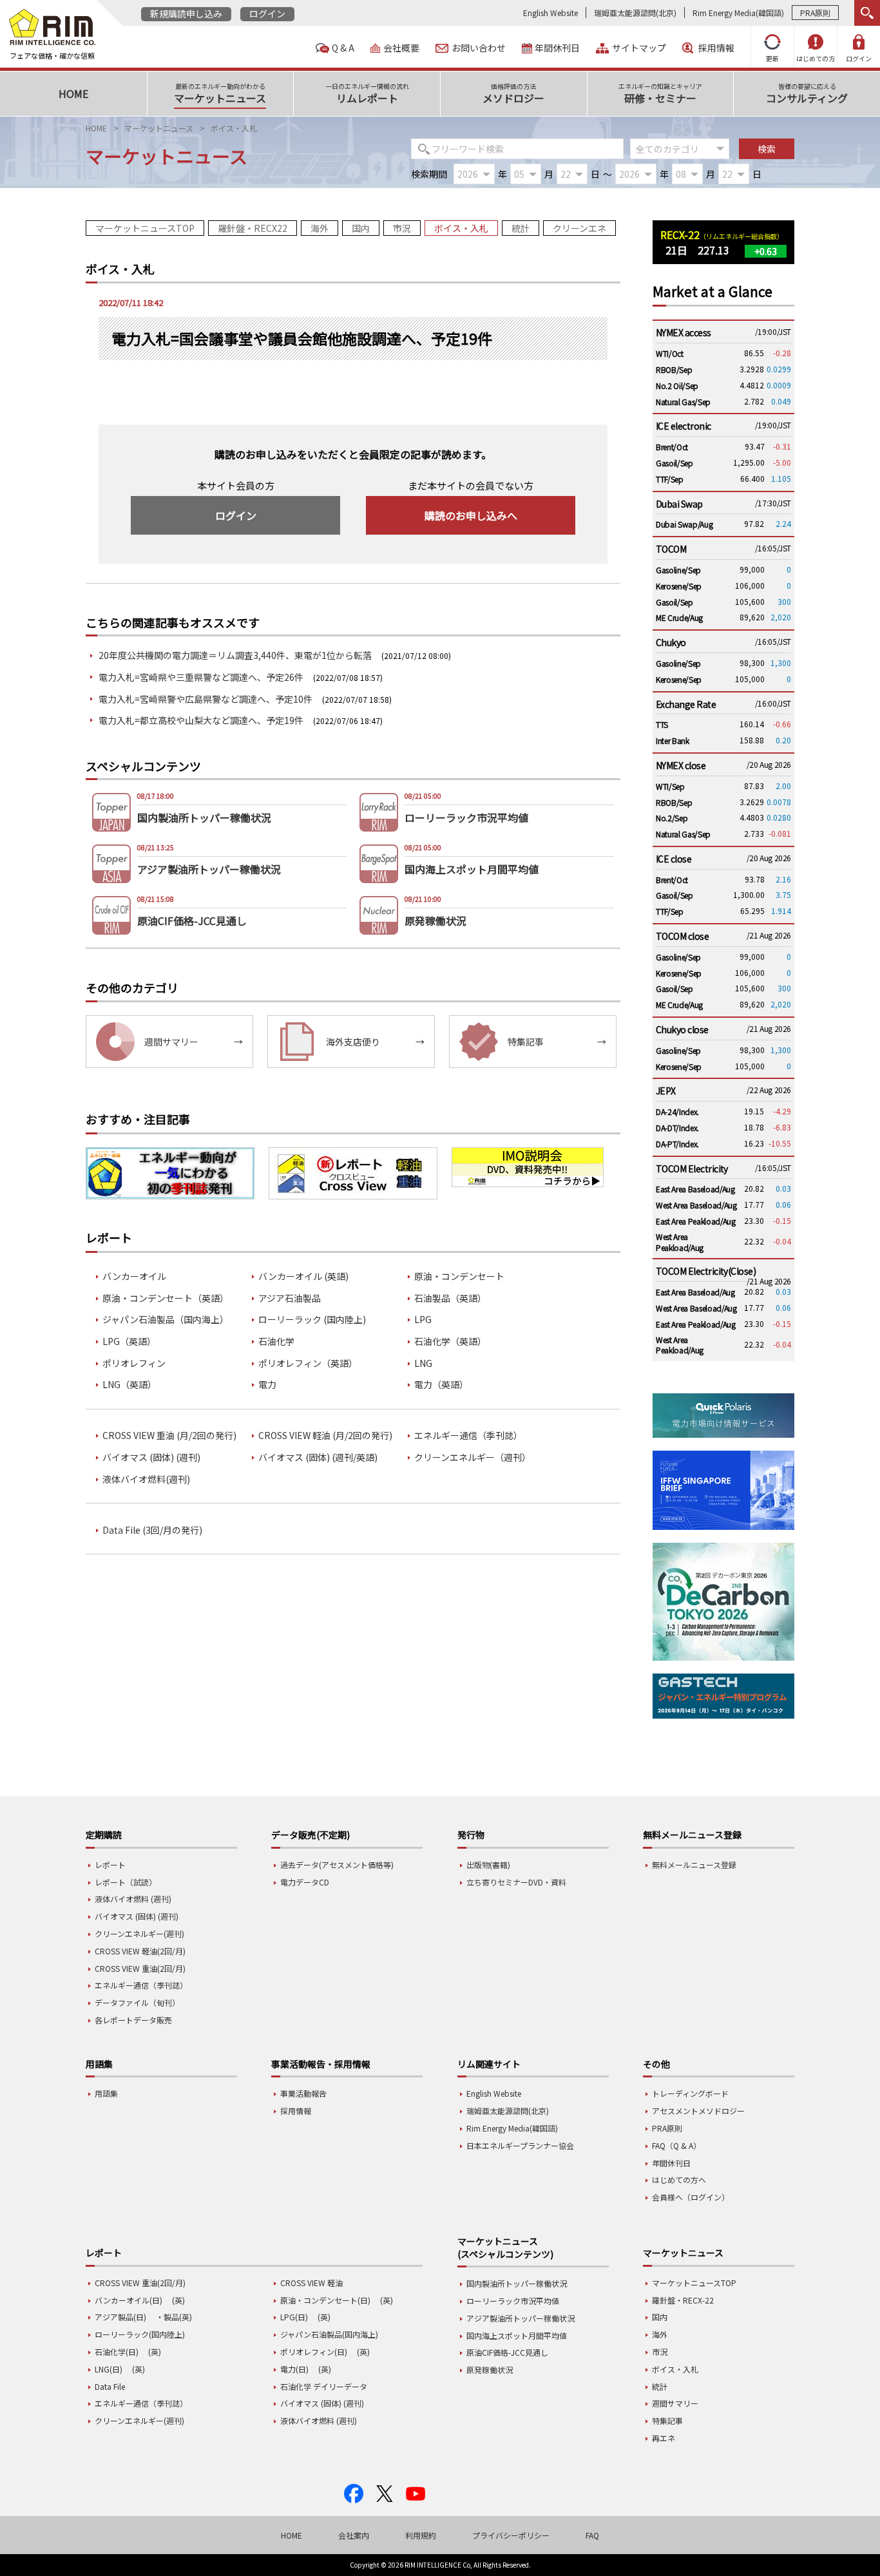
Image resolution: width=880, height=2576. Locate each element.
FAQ (592, 2535)
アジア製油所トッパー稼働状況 (521, 2318)
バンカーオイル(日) (129, 2300)
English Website (550, 13)
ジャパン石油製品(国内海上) (329, 2334)
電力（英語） (441, 1385)
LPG (423, 1320)
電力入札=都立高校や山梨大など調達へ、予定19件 (201, 720)
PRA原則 (815, 13)
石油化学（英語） (450, 1341)
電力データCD (305, 1882)
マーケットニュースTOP (145, 228)
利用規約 (421, 2535)
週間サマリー (675, 2403)
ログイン (267, 14)
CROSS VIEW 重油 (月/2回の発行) (169, 1436)
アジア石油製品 (290, 1298)
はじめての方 (816, 58)
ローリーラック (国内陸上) (312, 1320)
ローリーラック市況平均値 (513, 2301)
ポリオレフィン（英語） (308, 1363)
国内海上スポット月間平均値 (517, 2335)
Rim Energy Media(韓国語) (738, 13)
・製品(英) (174, 2317)
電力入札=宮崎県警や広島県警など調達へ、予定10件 (206, 699)
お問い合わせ (479, 48)
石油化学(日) (117, 2352)
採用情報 (716, 48)
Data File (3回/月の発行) (152, 1530)
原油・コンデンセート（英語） (166, 1298)
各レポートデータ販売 (133, 2020)
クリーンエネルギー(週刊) (139, 1933)
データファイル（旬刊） (137, 2002)
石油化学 (276, 1341)
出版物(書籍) (488, 1865)
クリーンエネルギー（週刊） (473, 1457)
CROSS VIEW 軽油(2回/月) (140, 1951)
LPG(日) (294, 2317)
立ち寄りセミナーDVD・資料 (516, 1882)
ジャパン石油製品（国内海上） (166, 1320)
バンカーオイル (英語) (303, 1276)
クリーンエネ (579, 228)
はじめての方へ (679, 2180)
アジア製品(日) (120, 2317)
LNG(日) (109, 2369)
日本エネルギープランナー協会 (520, 2145)
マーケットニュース (159, 128)
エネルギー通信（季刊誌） (468, 1436)
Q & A (343, 48)
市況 (402, 228)
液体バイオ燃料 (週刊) (133, 1899)
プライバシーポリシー (511, 2535)
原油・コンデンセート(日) (325, 2300)
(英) (178, 2300)
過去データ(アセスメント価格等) (337, 1865)
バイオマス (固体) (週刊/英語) (318, 1457)
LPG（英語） (129, 1341)
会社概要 (401, 48)
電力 (267, 1385)
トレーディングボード (690, 2093)
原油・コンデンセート (459, 1276)
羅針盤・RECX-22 (683, 2300)
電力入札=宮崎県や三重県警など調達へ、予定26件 (201, 677)
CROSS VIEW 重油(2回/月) (140, 1968)
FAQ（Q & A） (676, 2145)
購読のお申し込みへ (471, 515)
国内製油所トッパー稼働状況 (517, 2283)
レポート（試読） (126, 1882)
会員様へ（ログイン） (691, 2197)
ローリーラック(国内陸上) (140, 2334)
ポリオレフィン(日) (314, 2352)
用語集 (106, 2093)
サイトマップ (639, 48)
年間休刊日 (557, 48)
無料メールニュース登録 (694, 1865)
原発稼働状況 (490, 2370)
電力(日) (294, 2369)
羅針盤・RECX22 (253, 228)
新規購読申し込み (186, 14)
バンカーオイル (134, 1276)
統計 (521, 228)
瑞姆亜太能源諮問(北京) (635, 13)
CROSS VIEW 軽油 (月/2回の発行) (325, 1436)
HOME (96, 128)
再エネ (664, 2438)
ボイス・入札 (461, 228)
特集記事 (667, 2420)
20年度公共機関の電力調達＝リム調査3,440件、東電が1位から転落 (235, 655)
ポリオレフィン (134, 1363)
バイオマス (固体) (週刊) (151, 1457)
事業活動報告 (303, 2093)
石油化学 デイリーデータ (324, 2386)
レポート (110, 1865)
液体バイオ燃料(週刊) (146, 1479)
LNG (423, 1363)
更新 (772, 58)
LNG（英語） (129, 1385)
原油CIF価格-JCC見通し (507, 2352)
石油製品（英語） (450, 1298)
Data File (110, 2386)
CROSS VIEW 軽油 (311, 2283)
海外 (320, 228)
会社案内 (354, 2535)
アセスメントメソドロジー (698, 2111)
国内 (361, 228)
